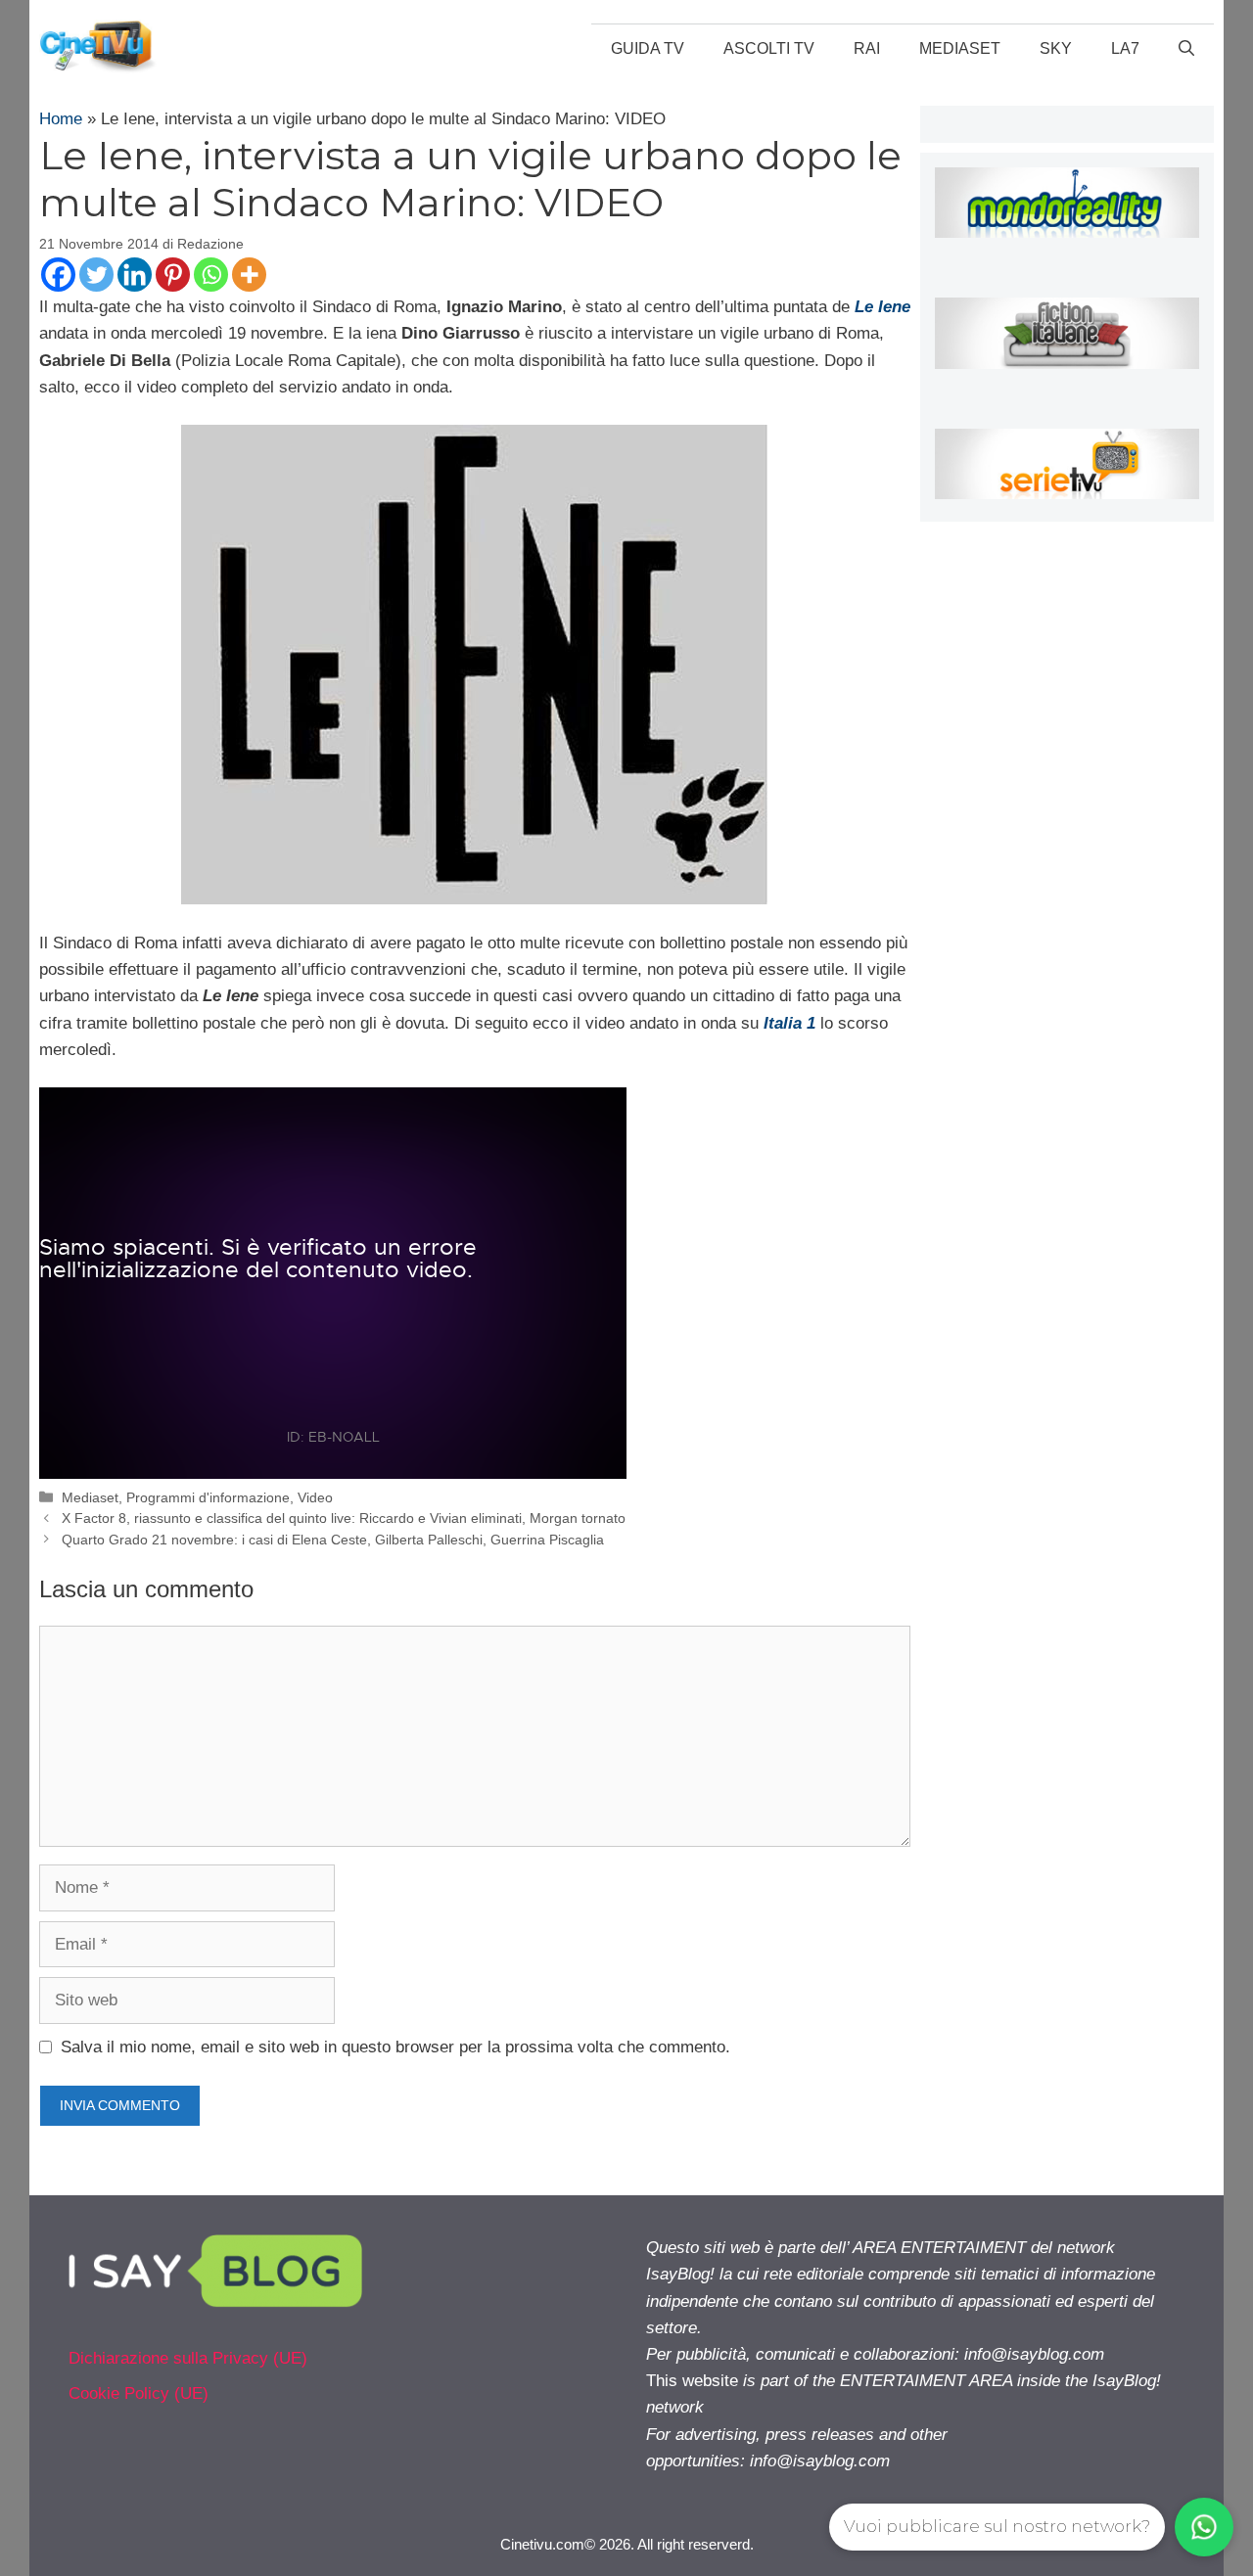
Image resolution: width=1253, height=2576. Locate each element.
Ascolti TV (769, 48)
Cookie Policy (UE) (139, 2393)
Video (315, 1497)
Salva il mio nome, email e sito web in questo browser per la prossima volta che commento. (395, 2047)
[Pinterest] (173, 275)
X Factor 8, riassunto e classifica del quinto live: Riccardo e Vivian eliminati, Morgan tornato (344, 1518)
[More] (249, 275)
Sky (1056, 48)
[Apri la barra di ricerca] (1186, 49)
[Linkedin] (135, 275)
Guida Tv (648, 48)
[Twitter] (96, 275)
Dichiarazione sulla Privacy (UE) (188, 2358)
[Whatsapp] (211, 275)
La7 (1125, 48)
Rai (867, 48)
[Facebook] (58, 275)
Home (61, 119)
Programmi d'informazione (208, 1497)
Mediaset (960, 48)
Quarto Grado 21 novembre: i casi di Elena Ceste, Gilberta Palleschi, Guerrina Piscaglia (333, 1540)
